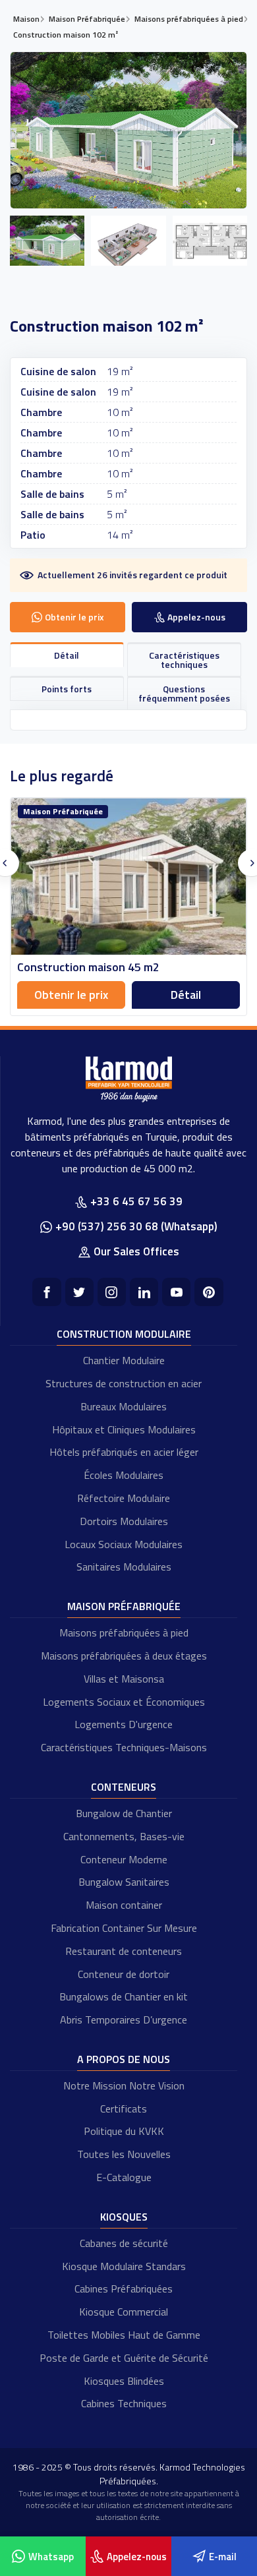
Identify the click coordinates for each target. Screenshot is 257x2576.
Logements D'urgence (124, 1724)
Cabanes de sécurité (124, 2243)
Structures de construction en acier (124, 1383)
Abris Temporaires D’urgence (124, 2020)
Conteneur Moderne (124, 1859)
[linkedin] (144, 1292)
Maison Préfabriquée (124, 1606)
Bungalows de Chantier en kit (124, 1996)
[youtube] (176, 1292)
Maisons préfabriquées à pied (124, 1632)
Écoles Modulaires (124, 1475)
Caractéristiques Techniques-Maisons (124, 1747)
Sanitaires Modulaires (124, 1567)
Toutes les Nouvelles (124, 2154)
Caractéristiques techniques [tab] (184, 660)
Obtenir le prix (71, 995)
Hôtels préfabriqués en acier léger (124, 1452)
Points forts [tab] (67, 689)
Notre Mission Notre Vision (124, 2085)
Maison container (124, 1905)
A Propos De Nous (124, 2059)
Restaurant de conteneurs (124, 1951)
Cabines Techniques (124, 2403)
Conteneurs (124, 1787)
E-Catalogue (124, 2177)
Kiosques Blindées (124, 2381)
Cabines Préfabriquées (124, 2289)
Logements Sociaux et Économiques (124, 1702)
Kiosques (124, 2217)
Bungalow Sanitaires (124, 1882)
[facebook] (46, 1292)
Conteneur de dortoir (124, 1974)
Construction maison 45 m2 (88, 967)
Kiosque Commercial (124, 2312)
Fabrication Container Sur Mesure (124, 1928)
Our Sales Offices (136, 1251)
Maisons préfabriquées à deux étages (124, 1656)
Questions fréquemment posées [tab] (184, 693)
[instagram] (112, 1292)
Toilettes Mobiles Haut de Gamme (124, 2335)
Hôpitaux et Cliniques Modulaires (124, 1429)
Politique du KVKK (124, 2131)
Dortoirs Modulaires (124, 1521)
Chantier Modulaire (124, 1360)
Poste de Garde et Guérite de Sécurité (124, 2358)
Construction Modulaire (124, 1334)
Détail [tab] (67, 655)
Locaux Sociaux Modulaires (124, 1544)
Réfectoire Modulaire (124, 1498)
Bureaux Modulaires (124, 1406)
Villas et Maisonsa (124, 1679)
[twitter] (79, 1292)
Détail (186, 995)
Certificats (124, 2109)
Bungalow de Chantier (124, 1813)
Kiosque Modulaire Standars (124, 2266)
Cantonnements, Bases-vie (124, 1836)
